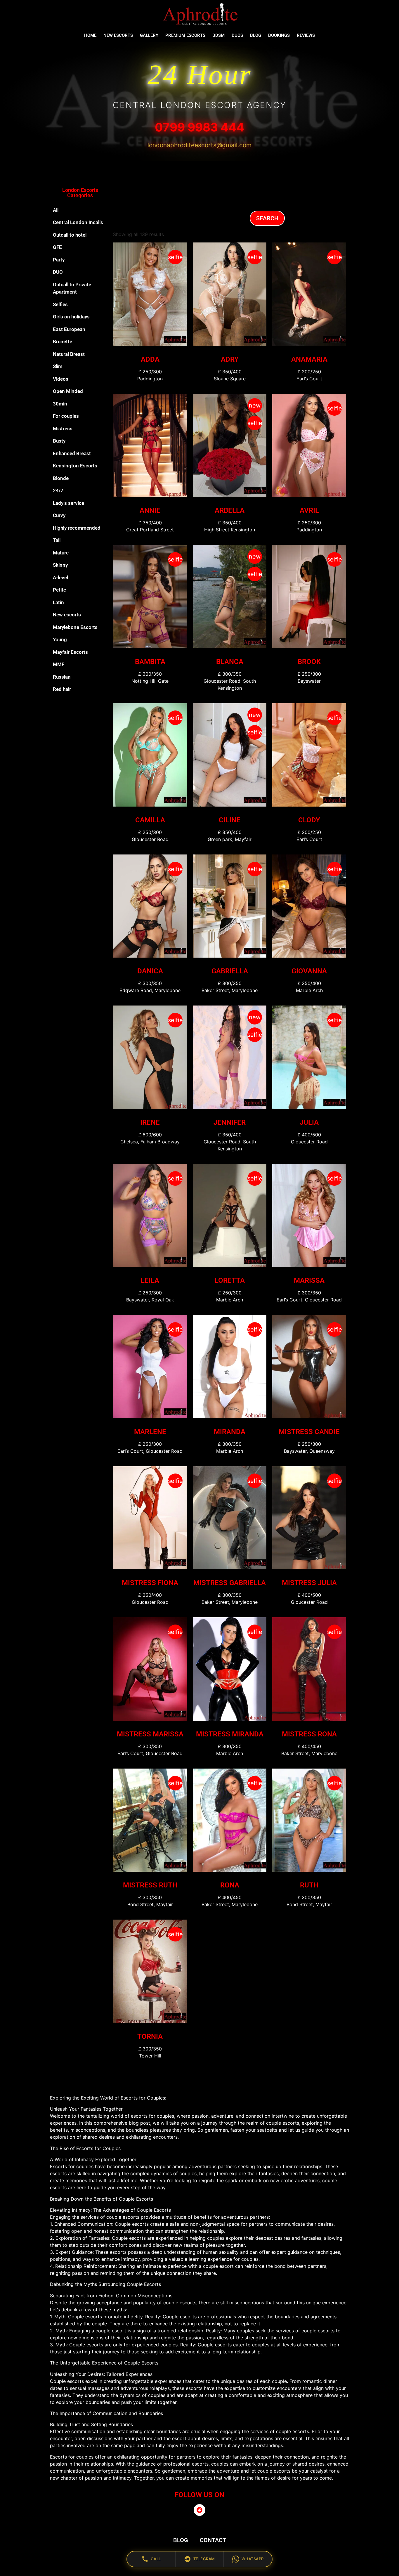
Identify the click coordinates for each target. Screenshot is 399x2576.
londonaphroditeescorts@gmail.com (199, 145)
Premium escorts (185, 35)
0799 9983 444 (199, 127)
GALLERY (149, 35)
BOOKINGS (279, 35)
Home (90, 35)
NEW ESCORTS (118, 35)
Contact (213, 2540)
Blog (256, 35)
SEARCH (267, 218)
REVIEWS (306, 35)
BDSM (218, 35)
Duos (237, 35)
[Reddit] (199, 2510)
